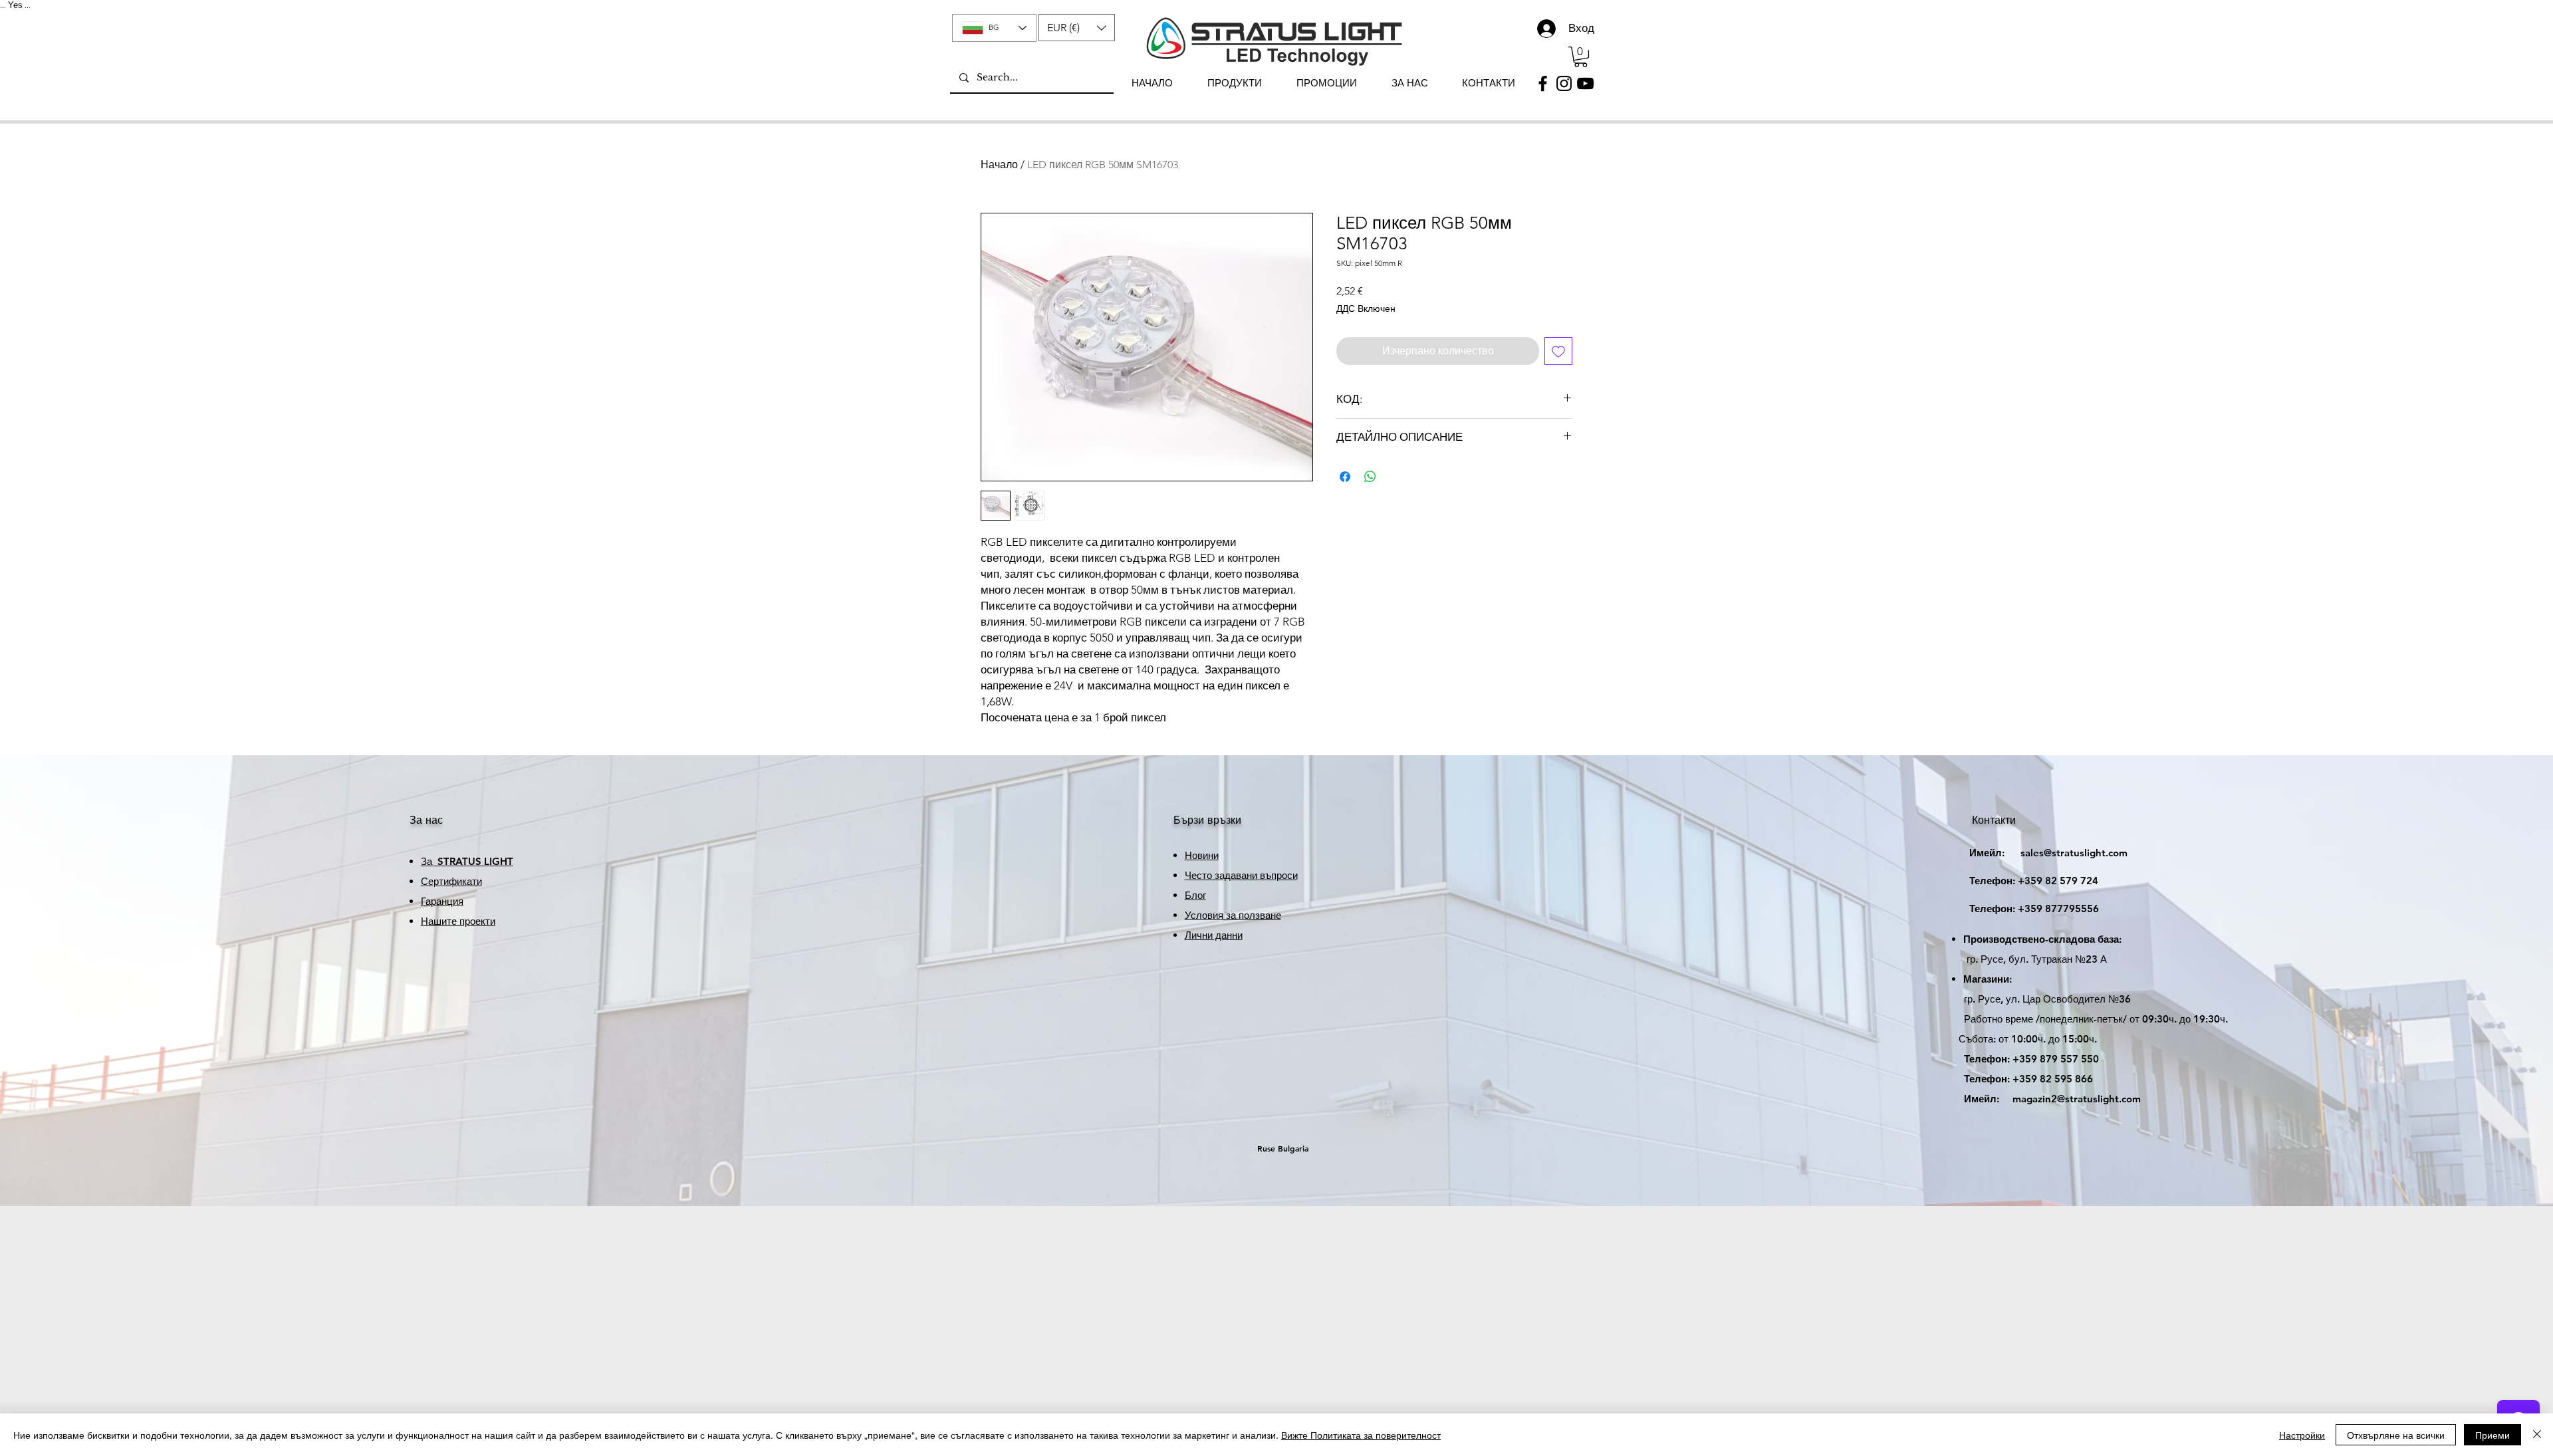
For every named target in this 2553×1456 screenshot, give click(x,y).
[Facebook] (1543, 83)
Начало (999, 165)
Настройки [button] (2302, 1435)
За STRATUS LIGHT (467, 861)
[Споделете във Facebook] (1345, 477)
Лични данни (1214, 935)
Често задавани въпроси (1241, 875)
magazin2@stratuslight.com (2043, 1099)
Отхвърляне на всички (2396, 1435)
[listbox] (1077, 28)
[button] (1077, 28)
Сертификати (451, 881)
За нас (426, 820)
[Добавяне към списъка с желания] (1558, 351)
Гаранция (442, 901)
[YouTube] (1585, 83)
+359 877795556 (2022, 909)
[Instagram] (1564, 83)
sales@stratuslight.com (2036, 853)
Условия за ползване (1233, 915)
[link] (1581, 57)
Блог (1195, 895)
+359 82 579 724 (2058, 881)
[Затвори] (2537, 1435)
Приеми (2492, 1435)
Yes (15, 5)
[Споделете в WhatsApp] (1370, 477)
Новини (1202, 855)
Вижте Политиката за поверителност (1361, 1435)
